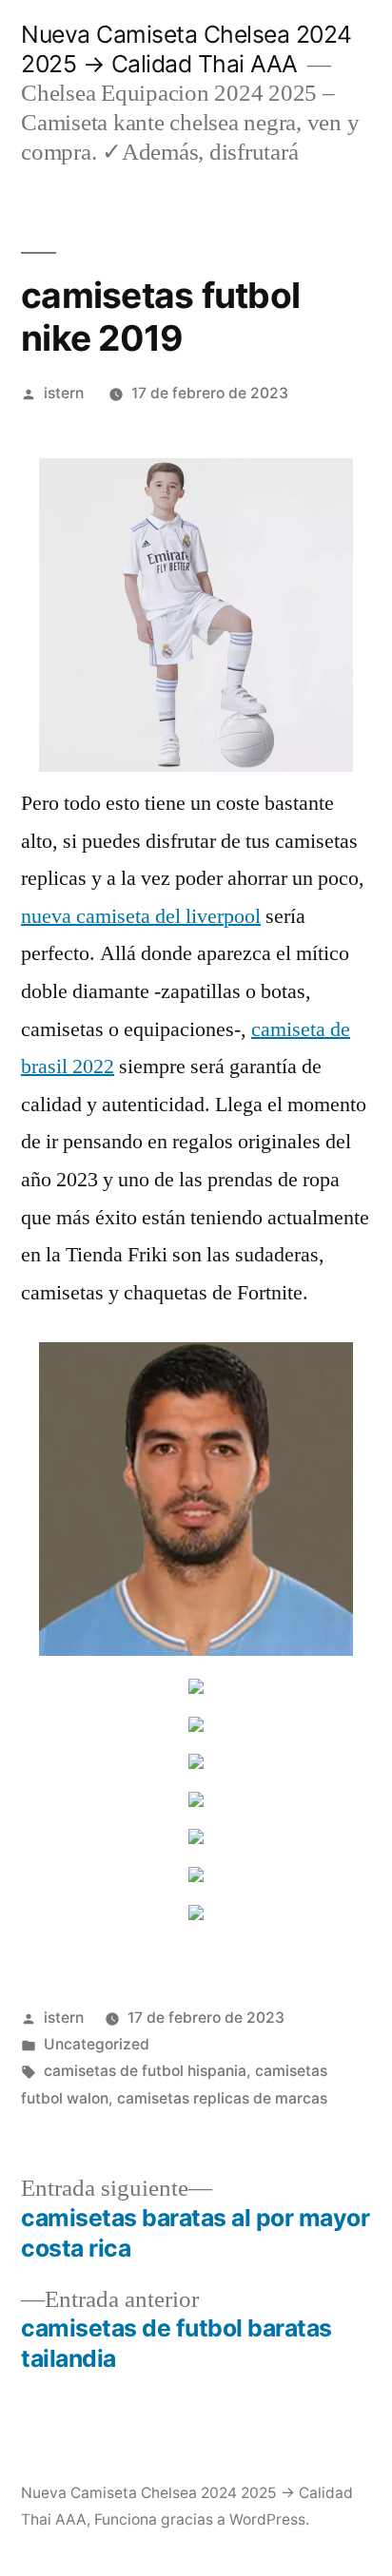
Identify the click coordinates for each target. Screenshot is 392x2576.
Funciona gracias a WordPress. (202, 2519)
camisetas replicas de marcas (222, 2098)
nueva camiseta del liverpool (141, 916)
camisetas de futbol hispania (145, 2071)
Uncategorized (97, 2044)
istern (64, 393)
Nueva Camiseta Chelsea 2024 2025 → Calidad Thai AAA (186, 49)
